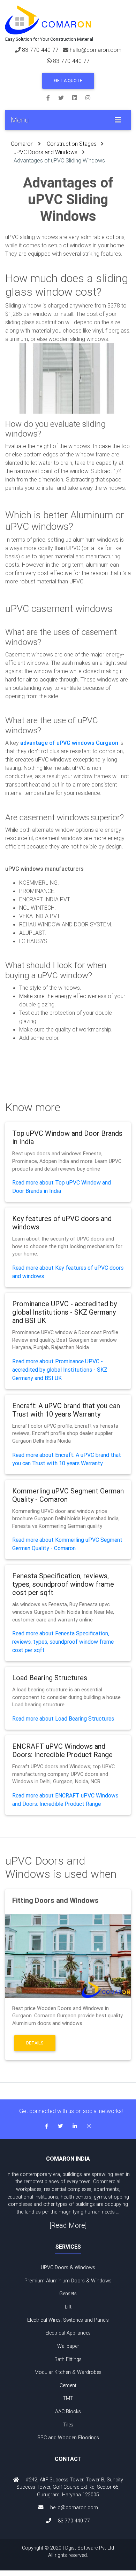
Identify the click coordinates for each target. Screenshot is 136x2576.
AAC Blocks (68, 2411)
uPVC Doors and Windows (46, 152)
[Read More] (68, 2225)
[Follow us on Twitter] (65, 97)
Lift (68, 2307)
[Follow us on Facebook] (52, 97)
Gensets (68, 2294)
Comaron (22, 144)
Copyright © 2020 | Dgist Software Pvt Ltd (68, 2552)
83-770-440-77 (40, 50)
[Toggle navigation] (118, 120)
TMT (68, 2398)
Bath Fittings (68, 2359)
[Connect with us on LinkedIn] (79, 97)
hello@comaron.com (96, 50)
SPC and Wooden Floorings (68, 2438)
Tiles (68, 2425)
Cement (68, 2385)
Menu (20, 120)
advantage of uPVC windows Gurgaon (69, 743)
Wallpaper (68, 2346)
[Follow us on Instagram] (88, 97)
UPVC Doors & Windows (68, 2267)
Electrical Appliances (68, 2333)
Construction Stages (72, 144)
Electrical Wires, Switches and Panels (68, 2320)
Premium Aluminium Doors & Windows (68, 2281)
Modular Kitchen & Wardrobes (68, 2372)
